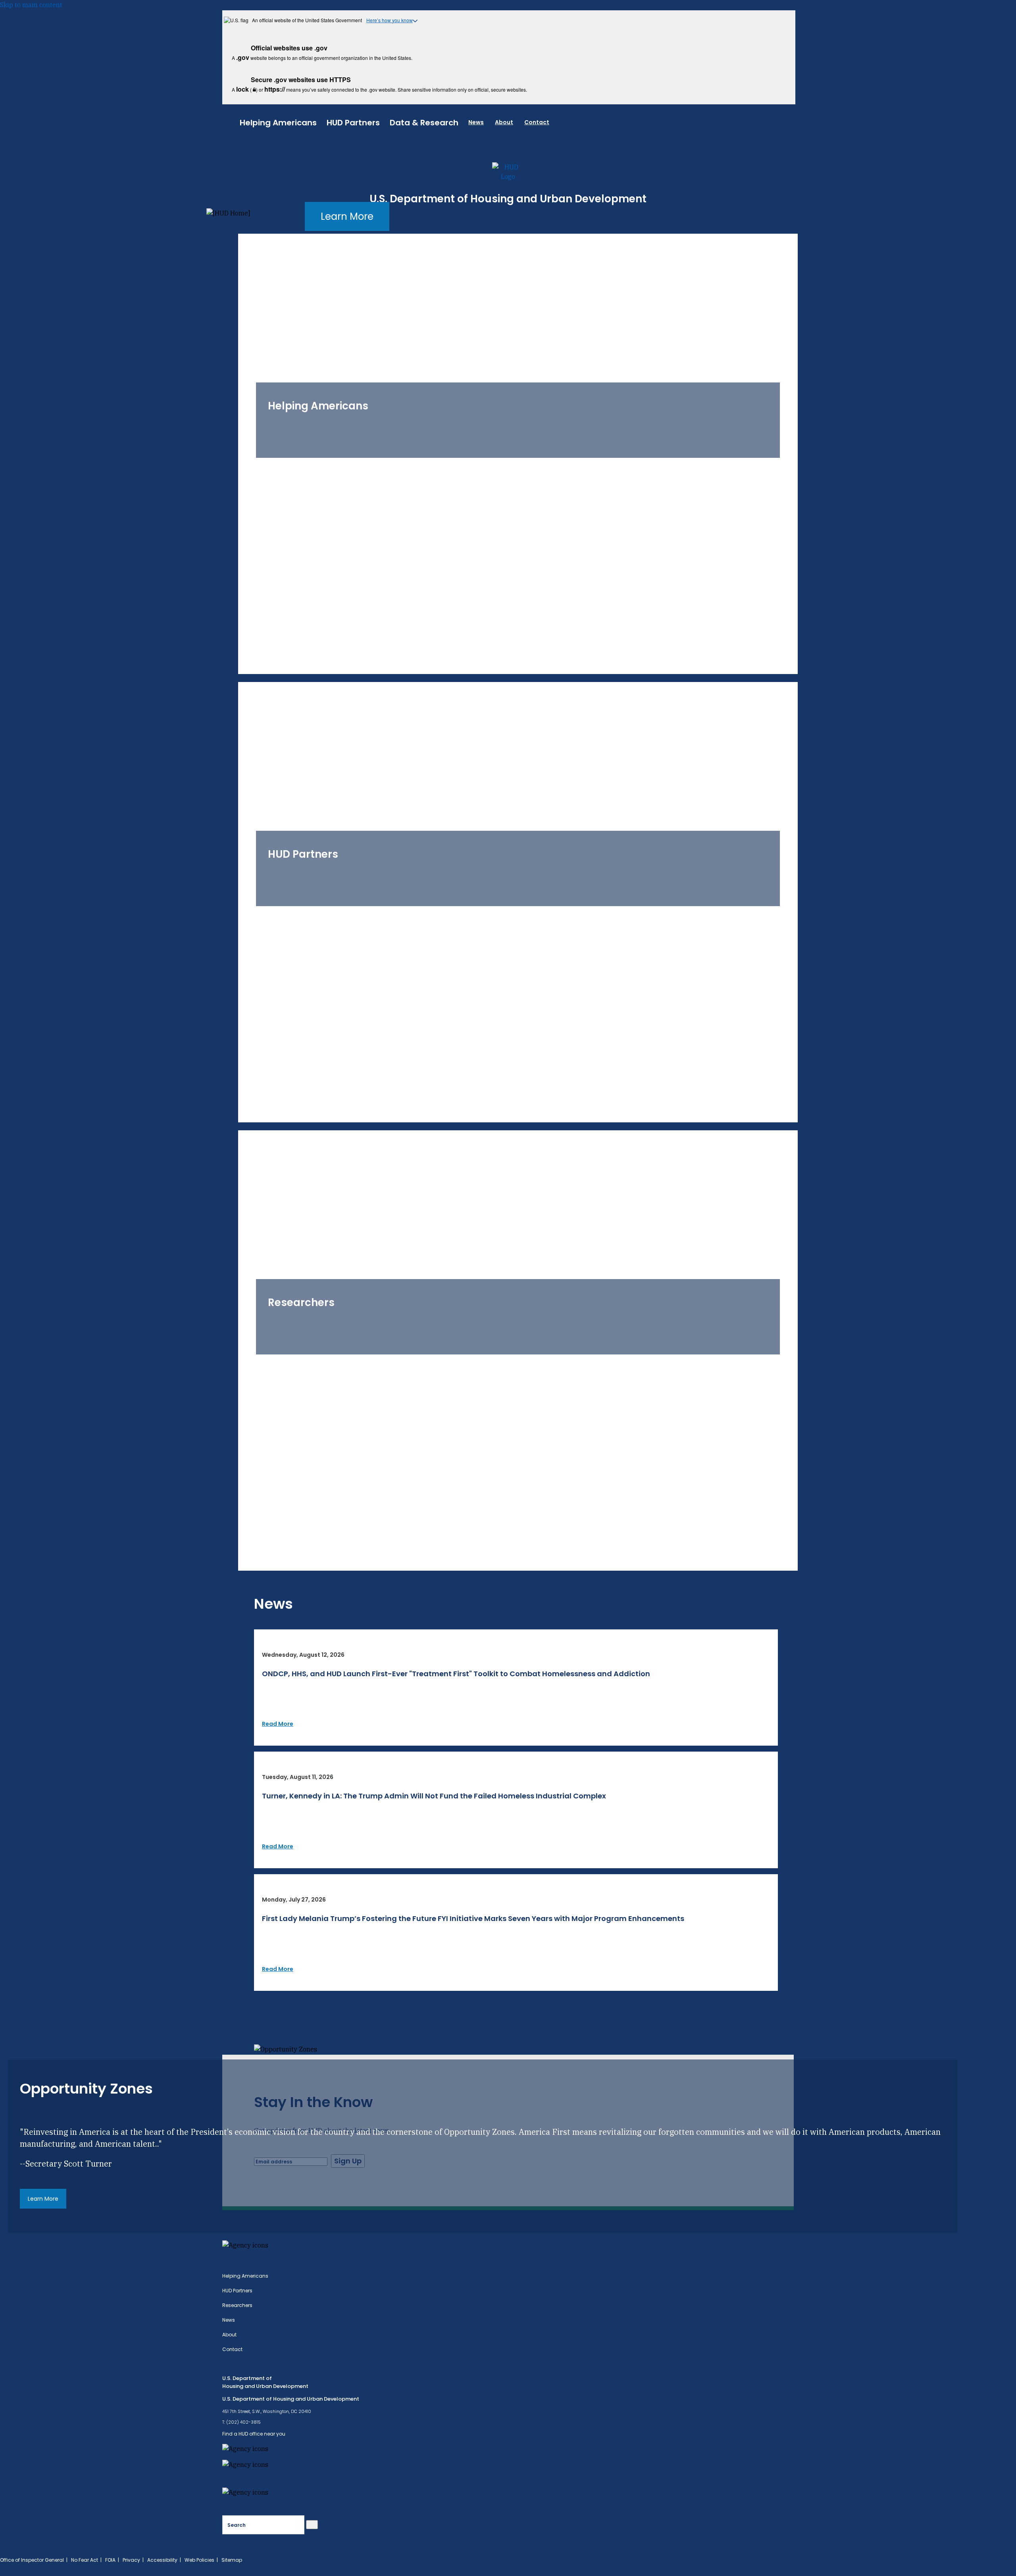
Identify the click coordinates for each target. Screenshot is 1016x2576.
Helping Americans (278, 123)
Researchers (237, 2305)
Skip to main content (31, 5)
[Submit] (312, 2525)
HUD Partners (353, 123)
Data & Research (424, 123)
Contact (537, 122)
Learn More (347, 216)
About (504, 122)
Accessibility (162, 2560)
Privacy (131, 2560)
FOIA (110, 2560)
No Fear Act (85, 2560)
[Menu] (231, 121)
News (476, 122)
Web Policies (199, 2560)
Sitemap (232, 2560)
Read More (278, 1724)
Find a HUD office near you (254, 2434)
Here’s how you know (390, 20)
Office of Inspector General (32, 2560)
